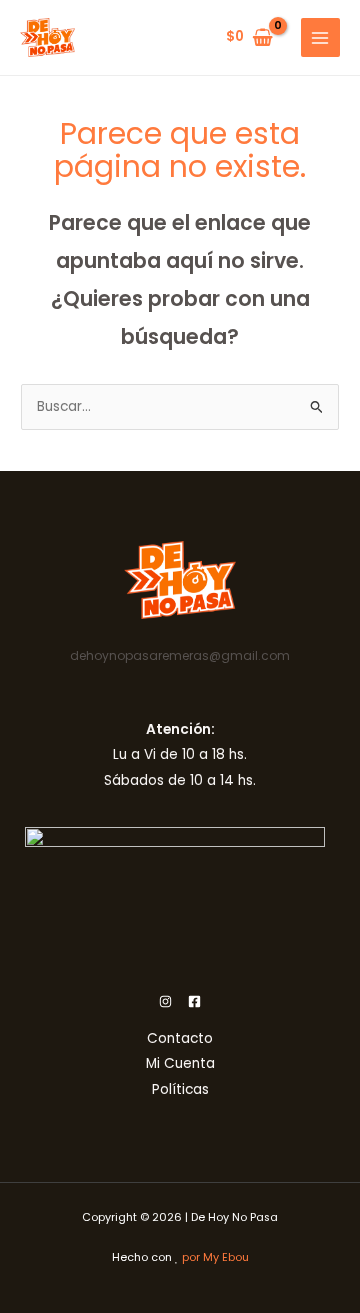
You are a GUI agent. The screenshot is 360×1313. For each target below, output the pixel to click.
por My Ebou (215, 1257)
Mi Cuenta (180, 1063)
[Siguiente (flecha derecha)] (325, 657)
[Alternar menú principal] (320, 37)
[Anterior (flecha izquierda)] (35, 657)
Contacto (180, 1038)
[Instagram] (165, 1001)
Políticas (180, 1089)
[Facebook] (194, 1001)
